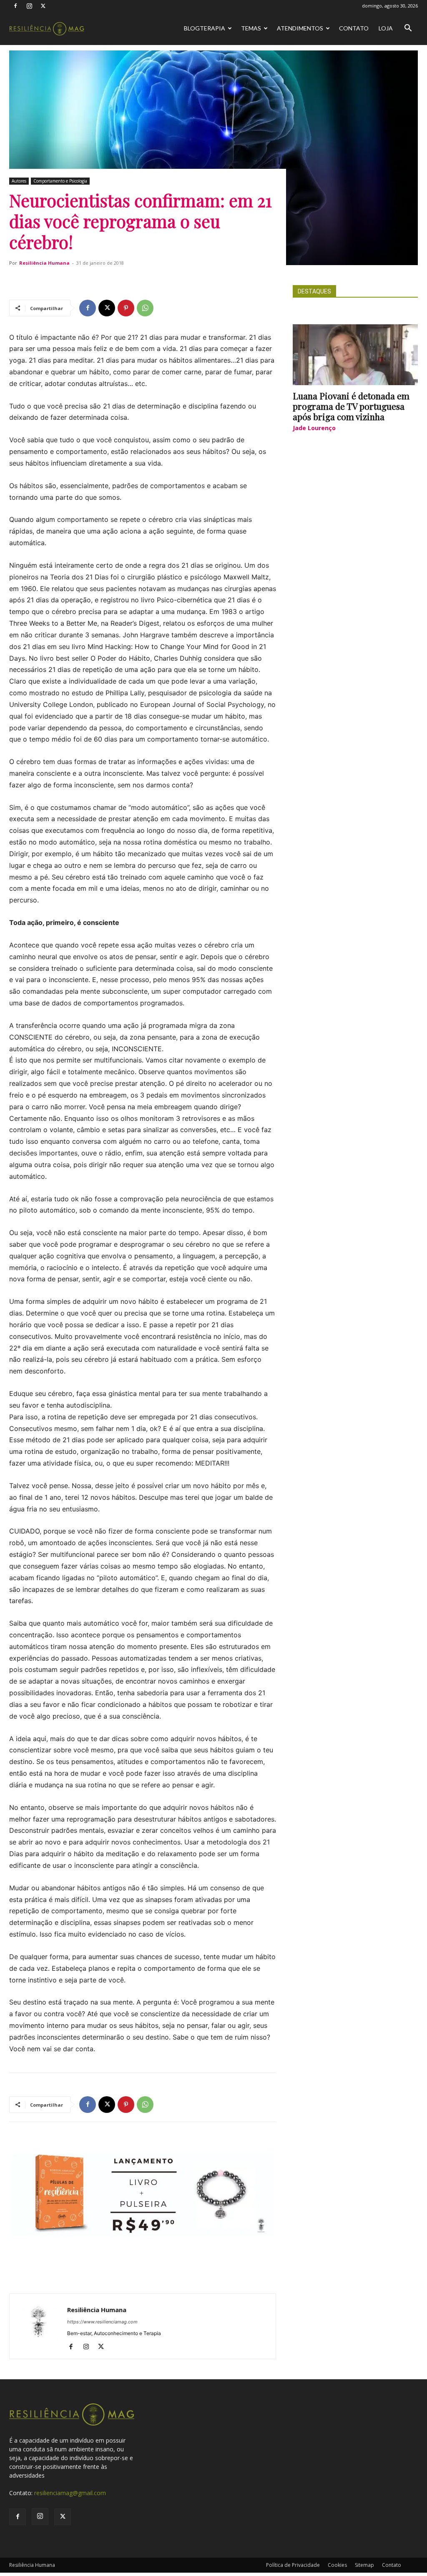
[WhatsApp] (145, 308)
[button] (408, 29)
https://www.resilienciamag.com (102, 2322)
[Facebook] (15, 6)
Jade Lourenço (314, 428)
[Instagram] (29, 6)
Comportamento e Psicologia (60, 181)
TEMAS (251, 28)
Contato (354, 28)
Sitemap (364, 2565)
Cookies (337, 2565)
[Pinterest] (126, 308)
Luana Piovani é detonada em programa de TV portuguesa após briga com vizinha (351, 406)
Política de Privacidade (293, 2565)
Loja (386, 28)
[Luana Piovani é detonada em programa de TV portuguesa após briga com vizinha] (355, 355)
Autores (19, 181)
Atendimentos (300, 28)
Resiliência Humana (44, 263)
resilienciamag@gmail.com (70, 2493)
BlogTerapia (205, 28)
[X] (43, 6)
